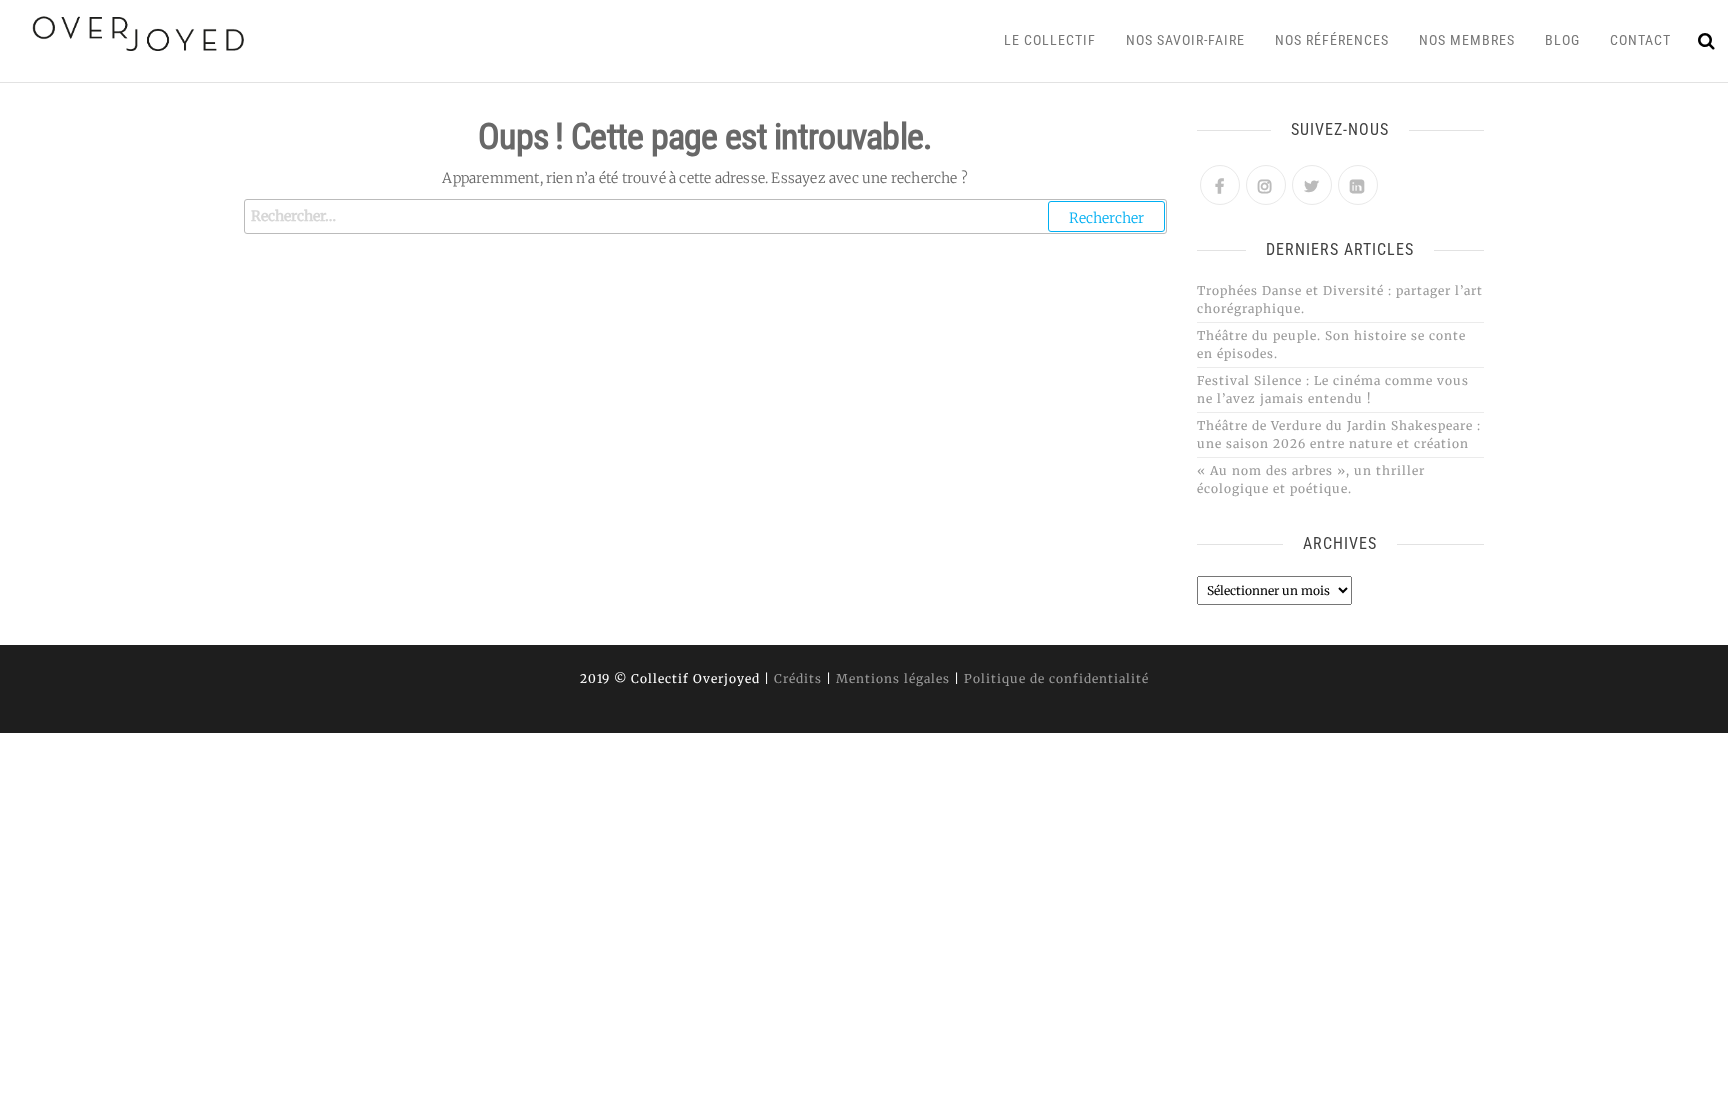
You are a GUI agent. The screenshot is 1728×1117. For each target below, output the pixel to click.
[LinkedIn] (1358, 185)
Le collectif (1050, 40)
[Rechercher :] (705, 216)
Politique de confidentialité (1056, 678)
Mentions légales (893, 678)
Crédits (798, 678)
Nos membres (1467, 40)
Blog (1562, 40)
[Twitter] (1312, 185)
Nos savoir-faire (1185, 40)
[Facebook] (1220, 185)
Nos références (1332, 40)
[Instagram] (1266, 185)
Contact (1640, 40)
